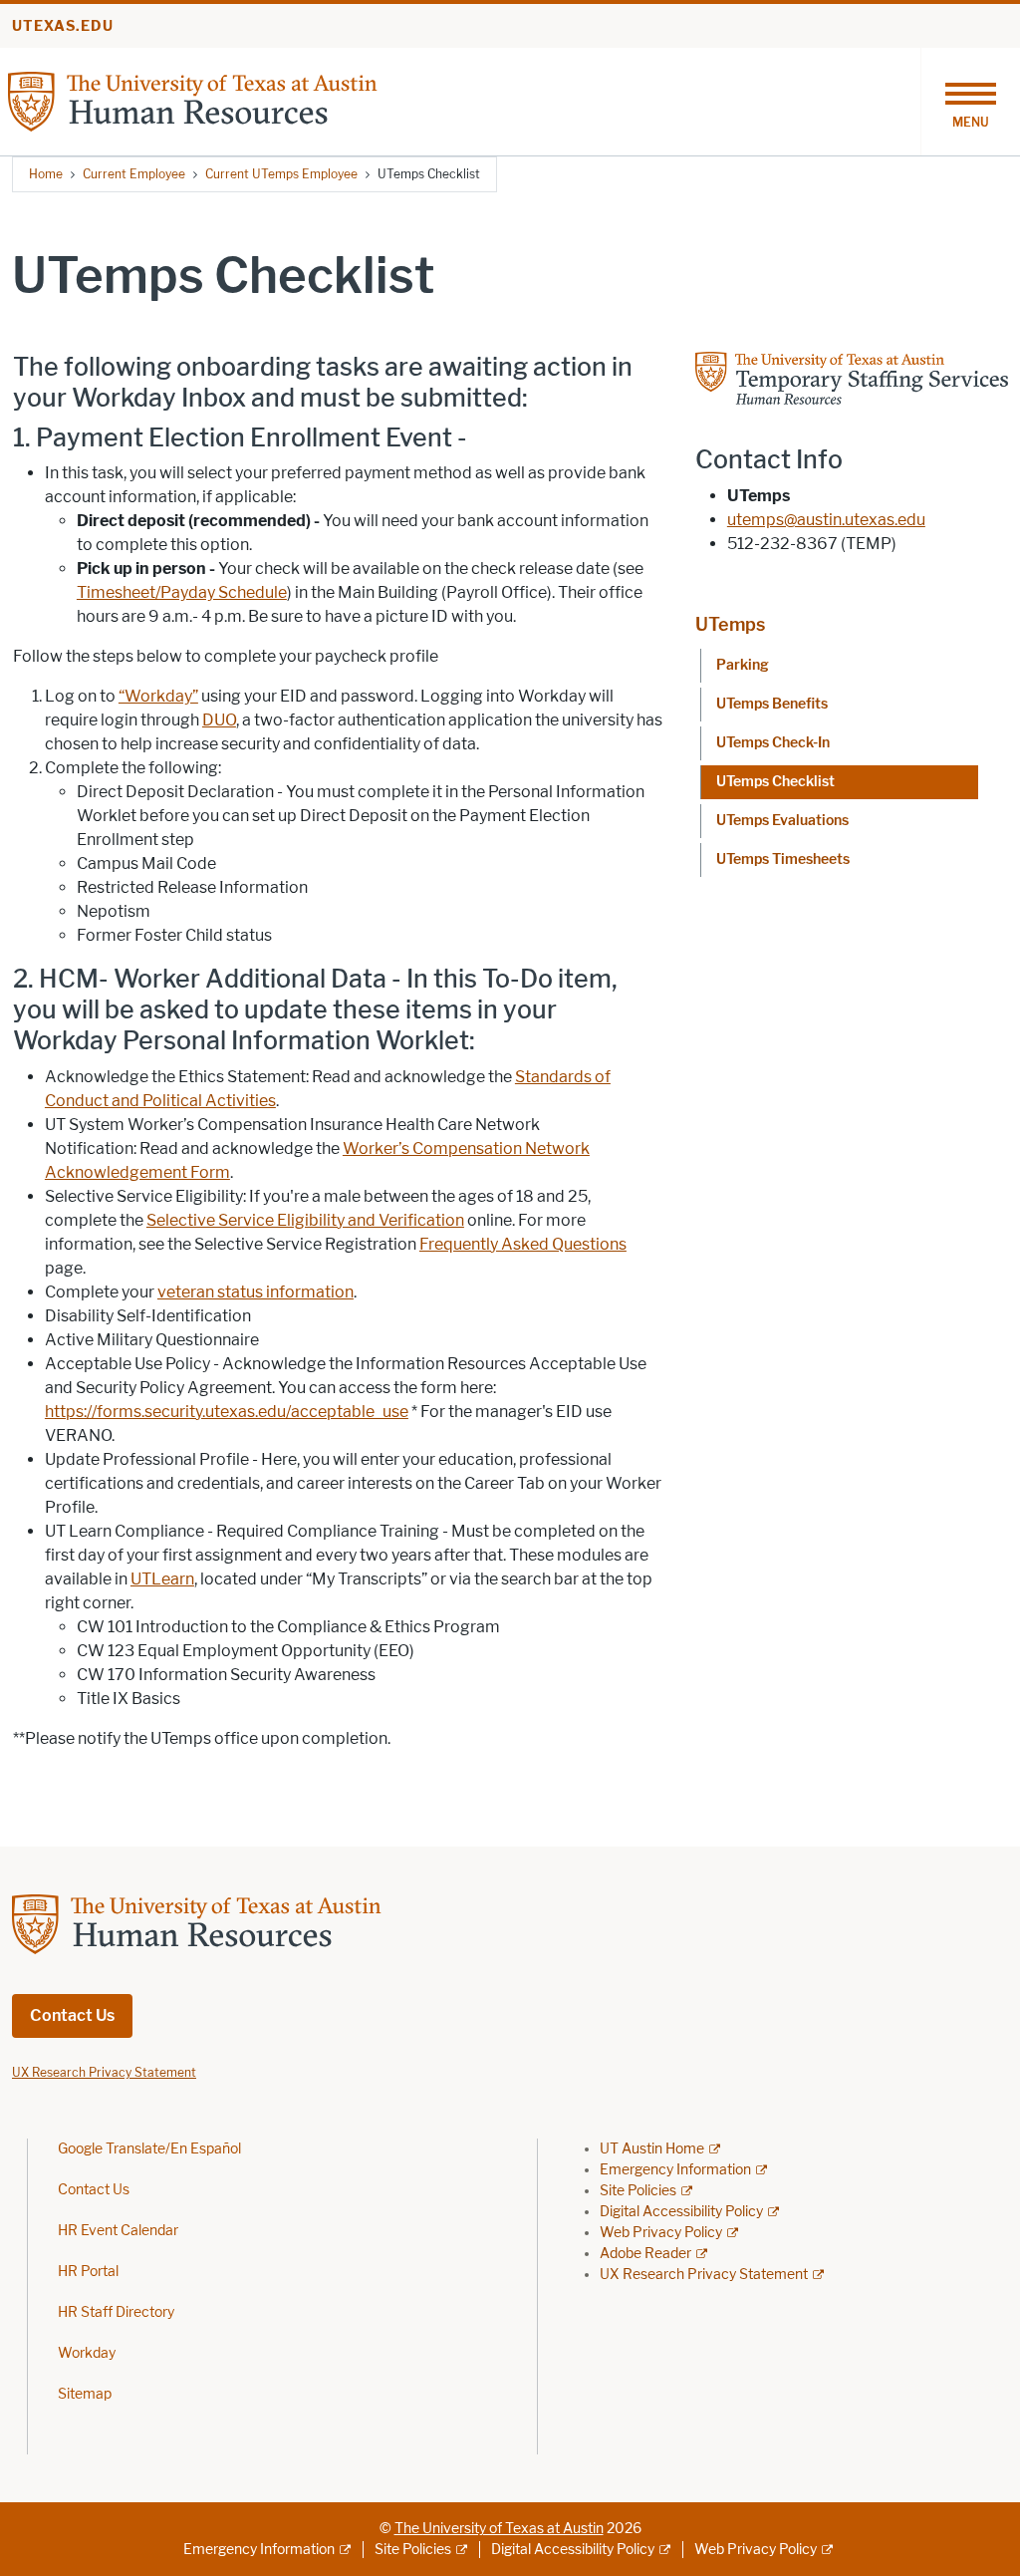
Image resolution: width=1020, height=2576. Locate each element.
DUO (219, 720)
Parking (743, 665)
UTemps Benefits (772, 704)
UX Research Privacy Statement (704, 2275)
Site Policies (638, 2191)
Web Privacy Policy (661, 2233)
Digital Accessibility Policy (681, 2212)
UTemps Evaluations (782, 821)
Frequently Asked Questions (523, 1244)
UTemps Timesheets (783, 859)
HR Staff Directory (116, 2312)
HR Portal (88, 2272)
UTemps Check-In (773, 743)
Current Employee (134, 174)
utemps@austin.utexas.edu (826, 520)
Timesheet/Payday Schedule (182, 592)
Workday (87, 2353)
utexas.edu (63, 26)
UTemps (730, 625)
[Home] (247, 100)
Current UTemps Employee (281, 174)
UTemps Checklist (775, 782)
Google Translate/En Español (149, 2149)
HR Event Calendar (118, 2231)
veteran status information (255, 1292)
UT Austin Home (652, 2149)
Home (46, 174)
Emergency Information (675, 2170)
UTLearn (162, 1579)
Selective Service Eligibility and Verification (305, 1220)
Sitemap (85, 2394)
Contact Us (72, 2015)
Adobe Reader (645, 2254)
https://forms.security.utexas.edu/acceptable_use (227, 1412)
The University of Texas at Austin (499, 2529)
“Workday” (158, 696)
